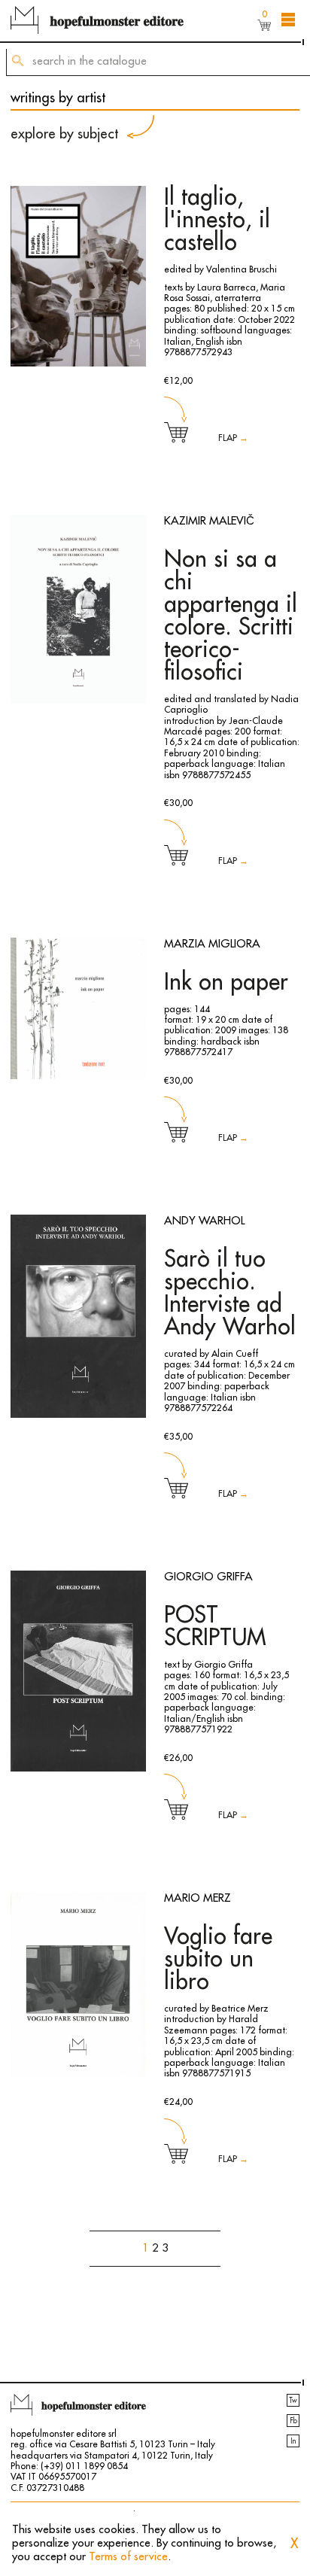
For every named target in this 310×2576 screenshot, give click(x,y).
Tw (293, 2401)
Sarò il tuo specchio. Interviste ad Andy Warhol (230, 1293)
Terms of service (128, 2557)
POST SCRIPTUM (215, 1626)
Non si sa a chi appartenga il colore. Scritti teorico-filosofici (231, 616)
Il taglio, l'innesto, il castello (217, 220)
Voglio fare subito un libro (218, 1959)
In (293, 2441)
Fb (293, 2421)
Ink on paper (226, 982)
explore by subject (64, 134)
